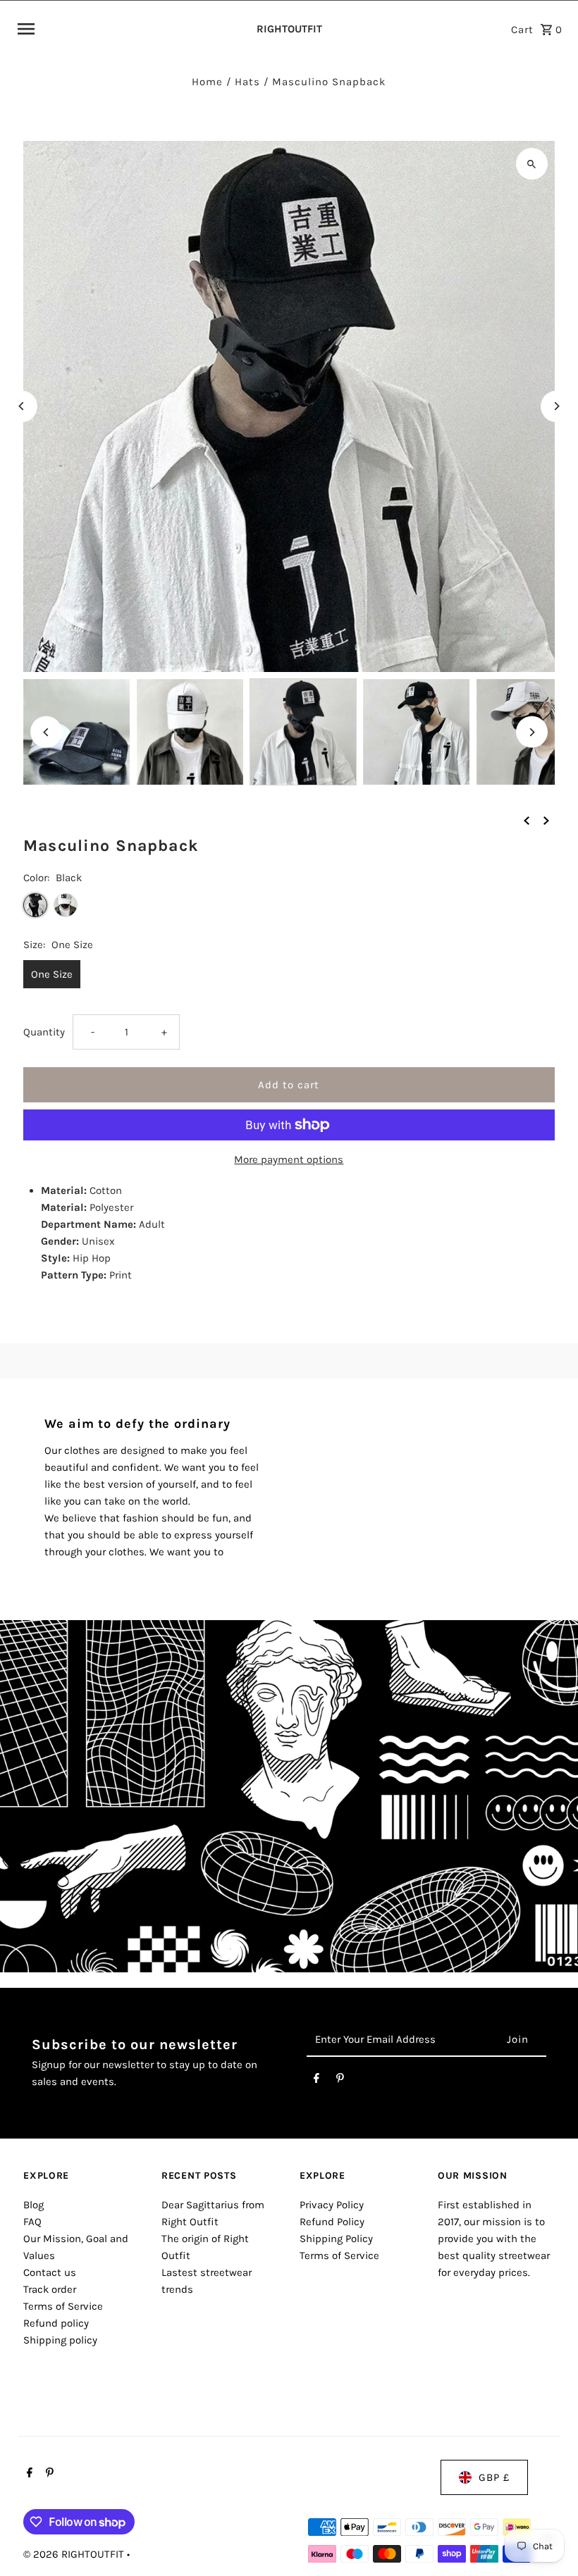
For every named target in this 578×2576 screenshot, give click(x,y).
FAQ (32, 2222)
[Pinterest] (340, 2081)
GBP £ (494, 2477)
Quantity (44, 1032)
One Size (52, 974)
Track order (50, 2289)
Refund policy (56, 2323)
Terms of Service (63, 2306)
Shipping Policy (336, 2239)
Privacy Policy (332, 2205)
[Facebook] (316, 2081)
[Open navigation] (129, 29)
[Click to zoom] (532, 164)
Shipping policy (60, 2340)
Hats (247, 82)
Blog (33, 2205)
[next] (546, 819)
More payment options (289, 1159)
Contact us (50, 2272)
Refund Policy (332, 2222)
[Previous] (21, 406)
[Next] (557, 406)
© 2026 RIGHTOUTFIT (75, 2554)
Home (207, 82)
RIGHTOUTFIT (289, 29)
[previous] (527, 819)
